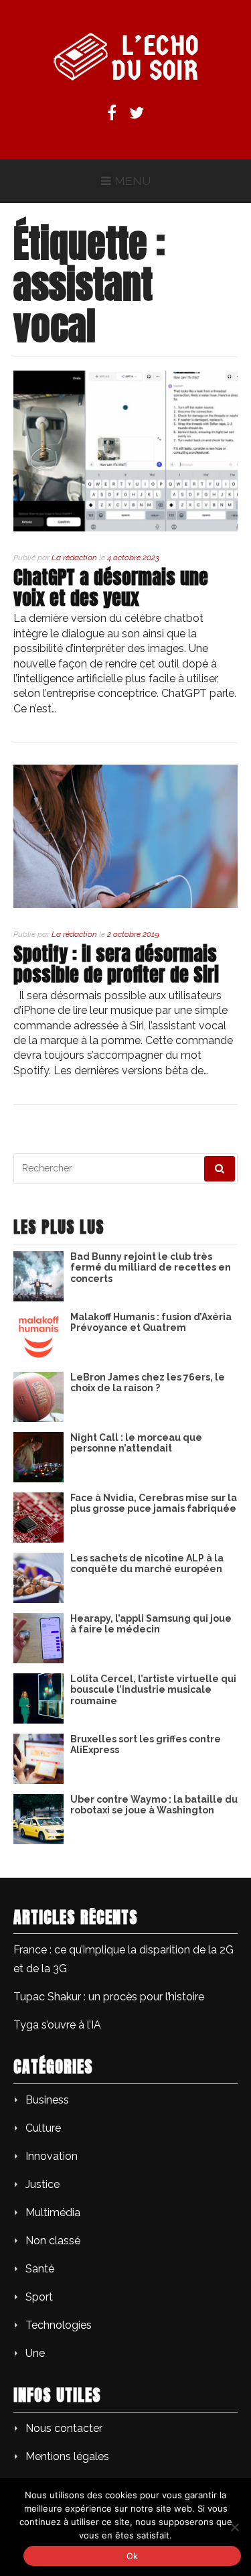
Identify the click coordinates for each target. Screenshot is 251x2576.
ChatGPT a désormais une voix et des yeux (111, 587)
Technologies (59, 2325)
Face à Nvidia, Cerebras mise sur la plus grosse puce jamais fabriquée (154, 1503)
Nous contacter (64, 2428)
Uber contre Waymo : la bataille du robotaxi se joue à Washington (154, 1805)
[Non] (234, 2527)
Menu (133, 181)
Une (35, 2353)
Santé (40, 2269)
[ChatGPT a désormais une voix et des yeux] (125, 528)
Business (47, 2100)
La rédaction (74, 558)
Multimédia (53, 2212)
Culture (43, 2128)
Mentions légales (67, 2456)
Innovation (52, 2156)
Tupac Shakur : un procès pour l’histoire (109, 1997)
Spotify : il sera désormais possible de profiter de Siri (121, 964)
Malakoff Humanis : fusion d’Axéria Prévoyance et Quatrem (151, 1323)
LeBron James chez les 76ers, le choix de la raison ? (148, 1383)
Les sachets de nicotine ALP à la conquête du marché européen (147, 1564)
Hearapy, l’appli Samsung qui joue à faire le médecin (151, 1624)
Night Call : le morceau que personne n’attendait (136, 1443)
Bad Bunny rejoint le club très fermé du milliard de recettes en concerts (151, 1268)
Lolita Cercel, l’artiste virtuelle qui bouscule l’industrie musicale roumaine (153, 1690)
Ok (133, 2556)
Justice (43, 2184)
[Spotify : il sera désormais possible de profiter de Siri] (125, 904)
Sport (39, 2297)
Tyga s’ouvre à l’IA (57, 2025)
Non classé (53, 2241)
